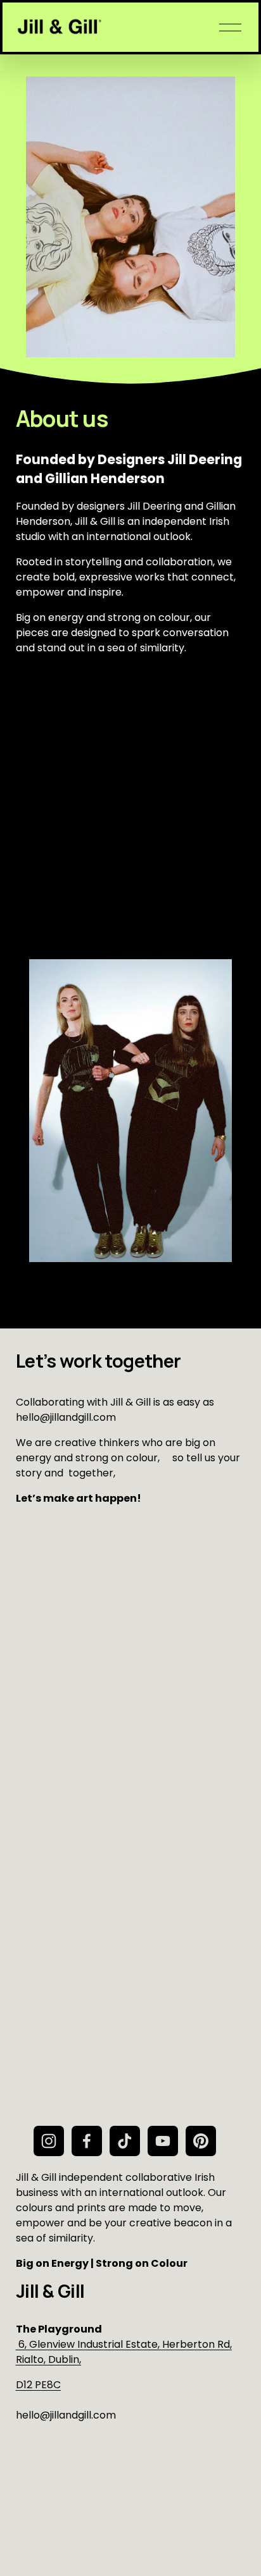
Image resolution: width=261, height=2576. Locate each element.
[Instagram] (49, 2141)
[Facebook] (87, 2141)
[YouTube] (163, 2141)
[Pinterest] (201, 2141)
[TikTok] (125, 2141)
